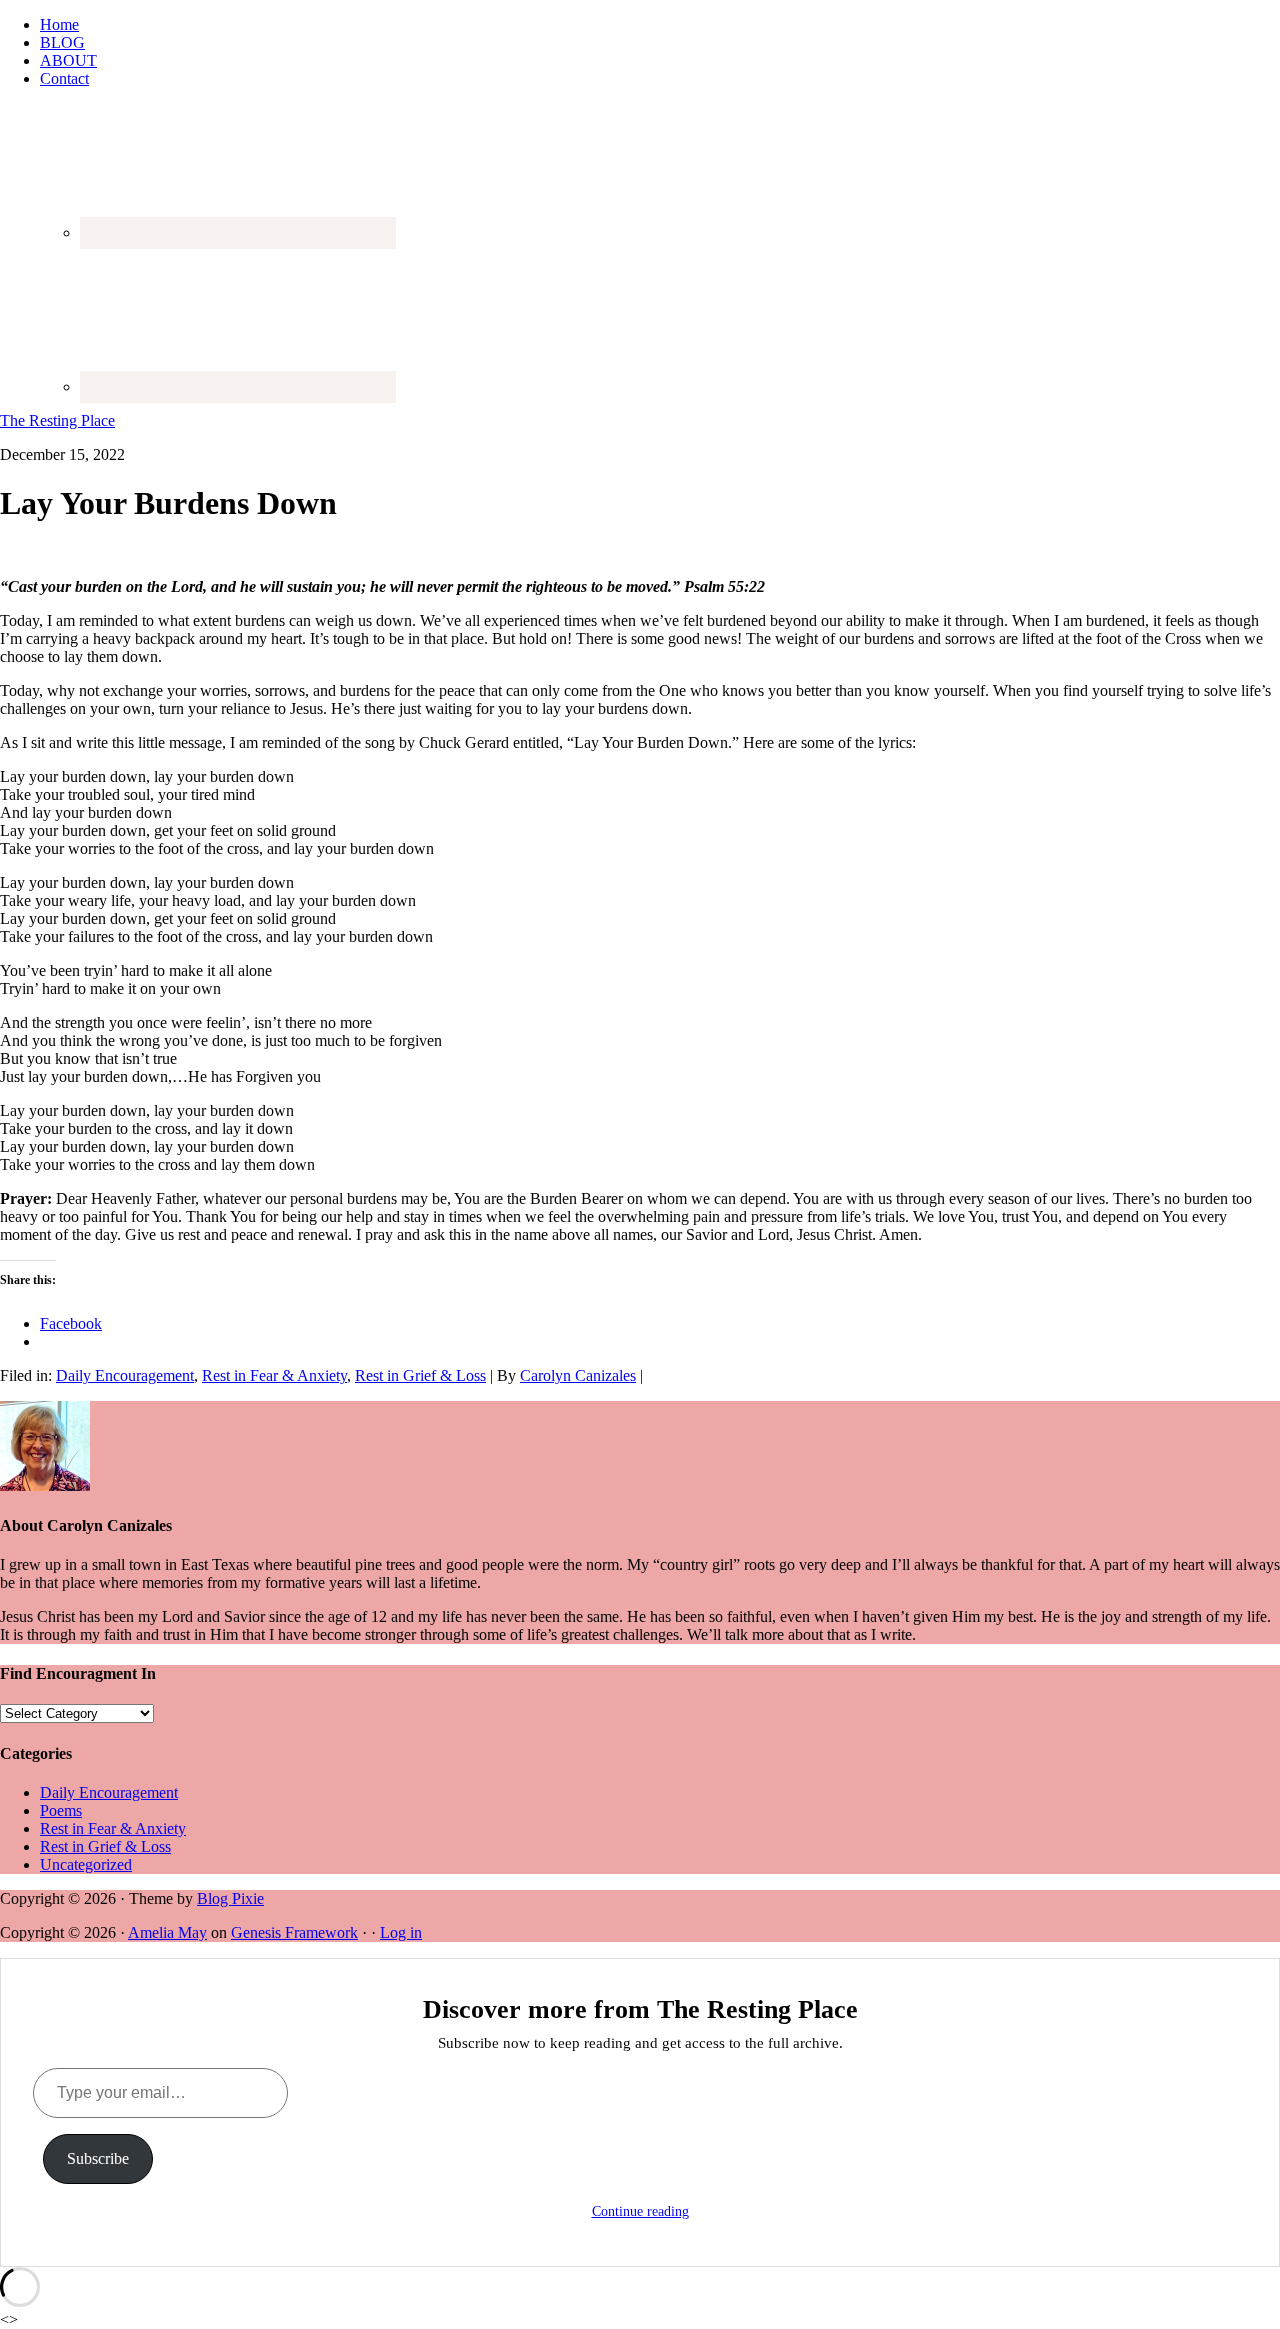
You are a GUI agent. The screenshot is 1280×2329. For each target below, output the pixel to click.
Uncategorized (86, 1864)
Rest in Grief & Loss (420, 1375)
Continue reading (640, 2211)
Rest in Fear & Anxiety (274, 1375)
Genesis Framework (294, 1932)
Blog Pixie (230, 1898)
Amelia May (167, 1932)
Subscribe (98, 2158)
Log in (401, 1932)
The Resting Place (57, 420)
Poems (61, 1810)
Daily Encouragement (125, 1375)
